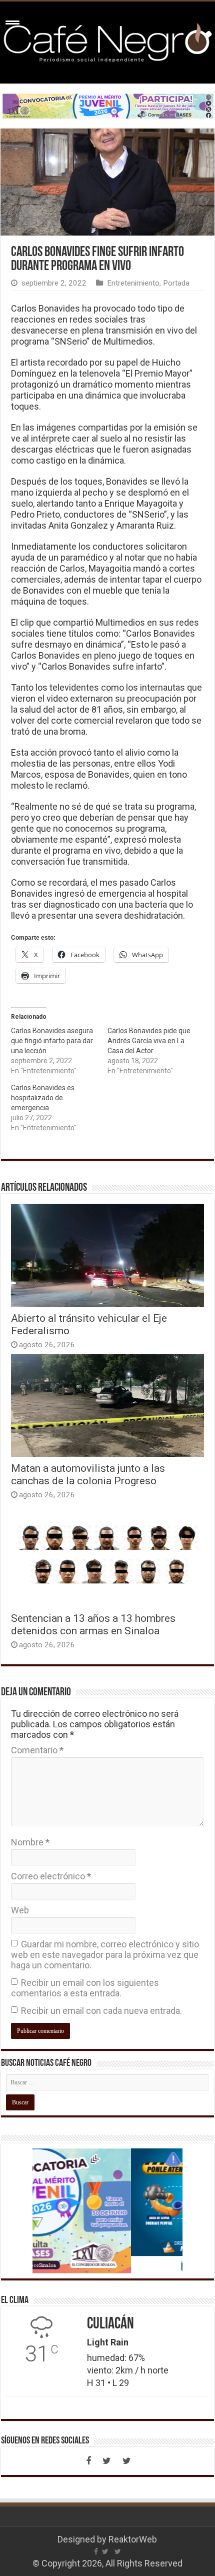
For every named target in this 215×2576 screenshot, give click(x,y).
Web (20, 1910)
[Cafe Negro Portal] (107, 41)
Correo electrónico (51, 1876)
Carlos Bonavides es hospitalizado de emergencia (43, 1098)
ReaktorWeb (133, 2539)
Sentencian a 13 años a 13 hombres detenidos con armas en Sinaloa (93, 1624)
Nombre (30, 1842)
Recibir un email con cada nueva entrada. (101, 2011)
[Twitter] (106, 2461)
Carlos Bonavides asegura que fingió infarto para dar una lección (52, 1041)
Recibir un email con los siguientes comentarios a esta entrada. (85, 1988)
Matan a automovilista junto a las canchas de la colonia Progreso (88, 1474)
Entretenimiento (133, 283)
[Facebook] (88, 2461)
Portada (176, 283)
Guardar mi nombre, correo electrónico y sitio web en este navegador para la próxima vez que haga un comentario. (105, 1955)
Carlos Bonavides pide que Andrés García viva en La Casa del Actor (149, 1041)
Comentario (37, 1750)
